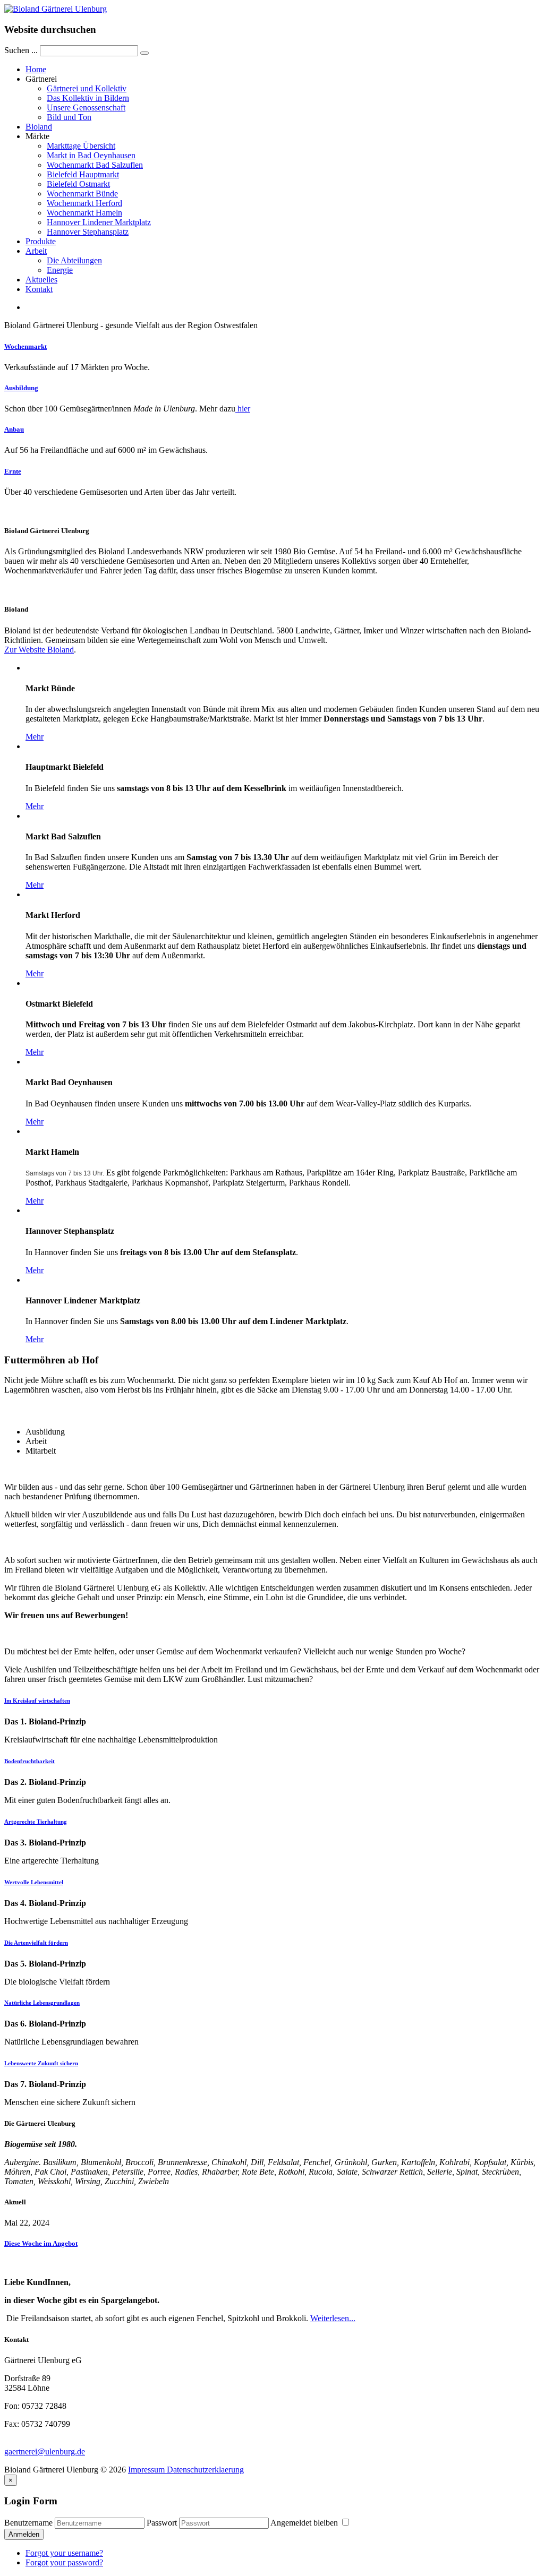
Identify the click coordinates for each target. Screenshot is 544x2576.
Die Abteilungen (74, 260)
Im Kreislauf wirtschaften (37, 1701)
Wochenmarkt (25, 346)
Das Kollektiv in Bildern (88, 98)
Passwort (162, 2523)
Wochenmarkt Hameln (84, 213)
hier (243, 409)
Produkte (41, 241)
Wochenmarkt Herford (84, 203)
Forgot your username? (64, 2553)
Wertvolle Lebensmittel (34, 1882)
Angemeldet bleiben (305, 2523)
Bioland (39, 127)
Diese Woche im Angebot (41, 2243)
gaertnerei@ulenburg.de (45, 2452)
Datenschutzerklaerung (204, 2470)
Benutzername (28, 2523)
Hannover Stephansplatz (88, 232)
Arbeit (36, 251)
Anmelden (24, 2534)
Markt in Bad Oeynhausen (91, 155)
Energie (60, 270)
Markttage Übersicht (81, 146)
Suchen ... (21, 50)
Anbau (14, 429)
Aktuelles (41, 280)
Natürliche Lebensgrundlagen (42, 2003)
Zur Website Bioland (39, 650)
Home (36, 69)
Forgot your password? (64, 2562)
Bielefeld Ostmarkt (78, 184)
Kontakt (39, 289)
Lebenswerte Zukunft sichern (41, 2063)
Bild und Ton (69, 117)
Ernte (13, 471)
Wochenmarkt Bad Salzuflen (95, 165)
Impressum (146, 2470)
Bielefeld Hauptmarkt (83, 174)
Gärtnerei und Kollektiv (87, 88)
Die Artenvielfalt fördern (36, 1943)
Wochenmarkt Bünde (82, 194)
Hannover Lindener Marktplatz (99, 222)
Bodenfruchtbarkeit (29, 1761)
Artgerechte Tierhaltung (36, 1822)
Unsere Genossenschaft (86, 108)
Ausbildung (21, 388)
